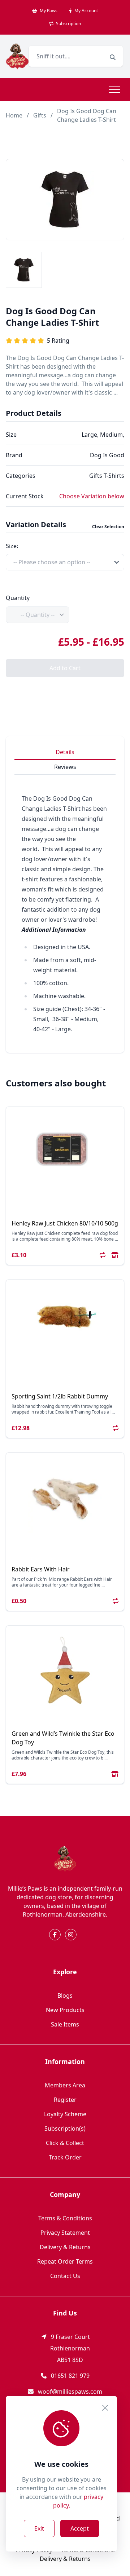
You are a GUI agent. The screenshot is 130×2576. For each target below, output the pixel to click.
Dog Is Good (107, 455)
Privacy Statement (65, 2233)
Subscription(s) (65, 2128)
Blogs (65, 1996)
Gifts (40, 115)
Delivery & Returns (65, 2247)
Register (65, 2100)
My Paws (48, 11)
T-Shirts (114, 476)
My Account (86, 11)
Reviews (65, 767)
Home (14, 115)
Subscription (68, 24)
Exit (39, 2528)
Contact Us (65, 2276)
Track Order (65, 2157)
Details (65, 752)
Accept (80, 2528)
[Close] (105, 2408)
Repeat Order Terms (65, 2261)
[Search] (113, 57)
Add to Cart (65, 668)
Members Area (65, 2085)
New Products (65, 2010)
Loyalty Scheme (65, 2114)
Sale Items (65, 2024)
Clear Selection (108, 527)
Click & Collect (65, 2143)
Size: (12, 546)
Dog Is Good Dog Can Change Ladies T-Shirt (87, 115)
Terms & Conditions (65, 2218)
